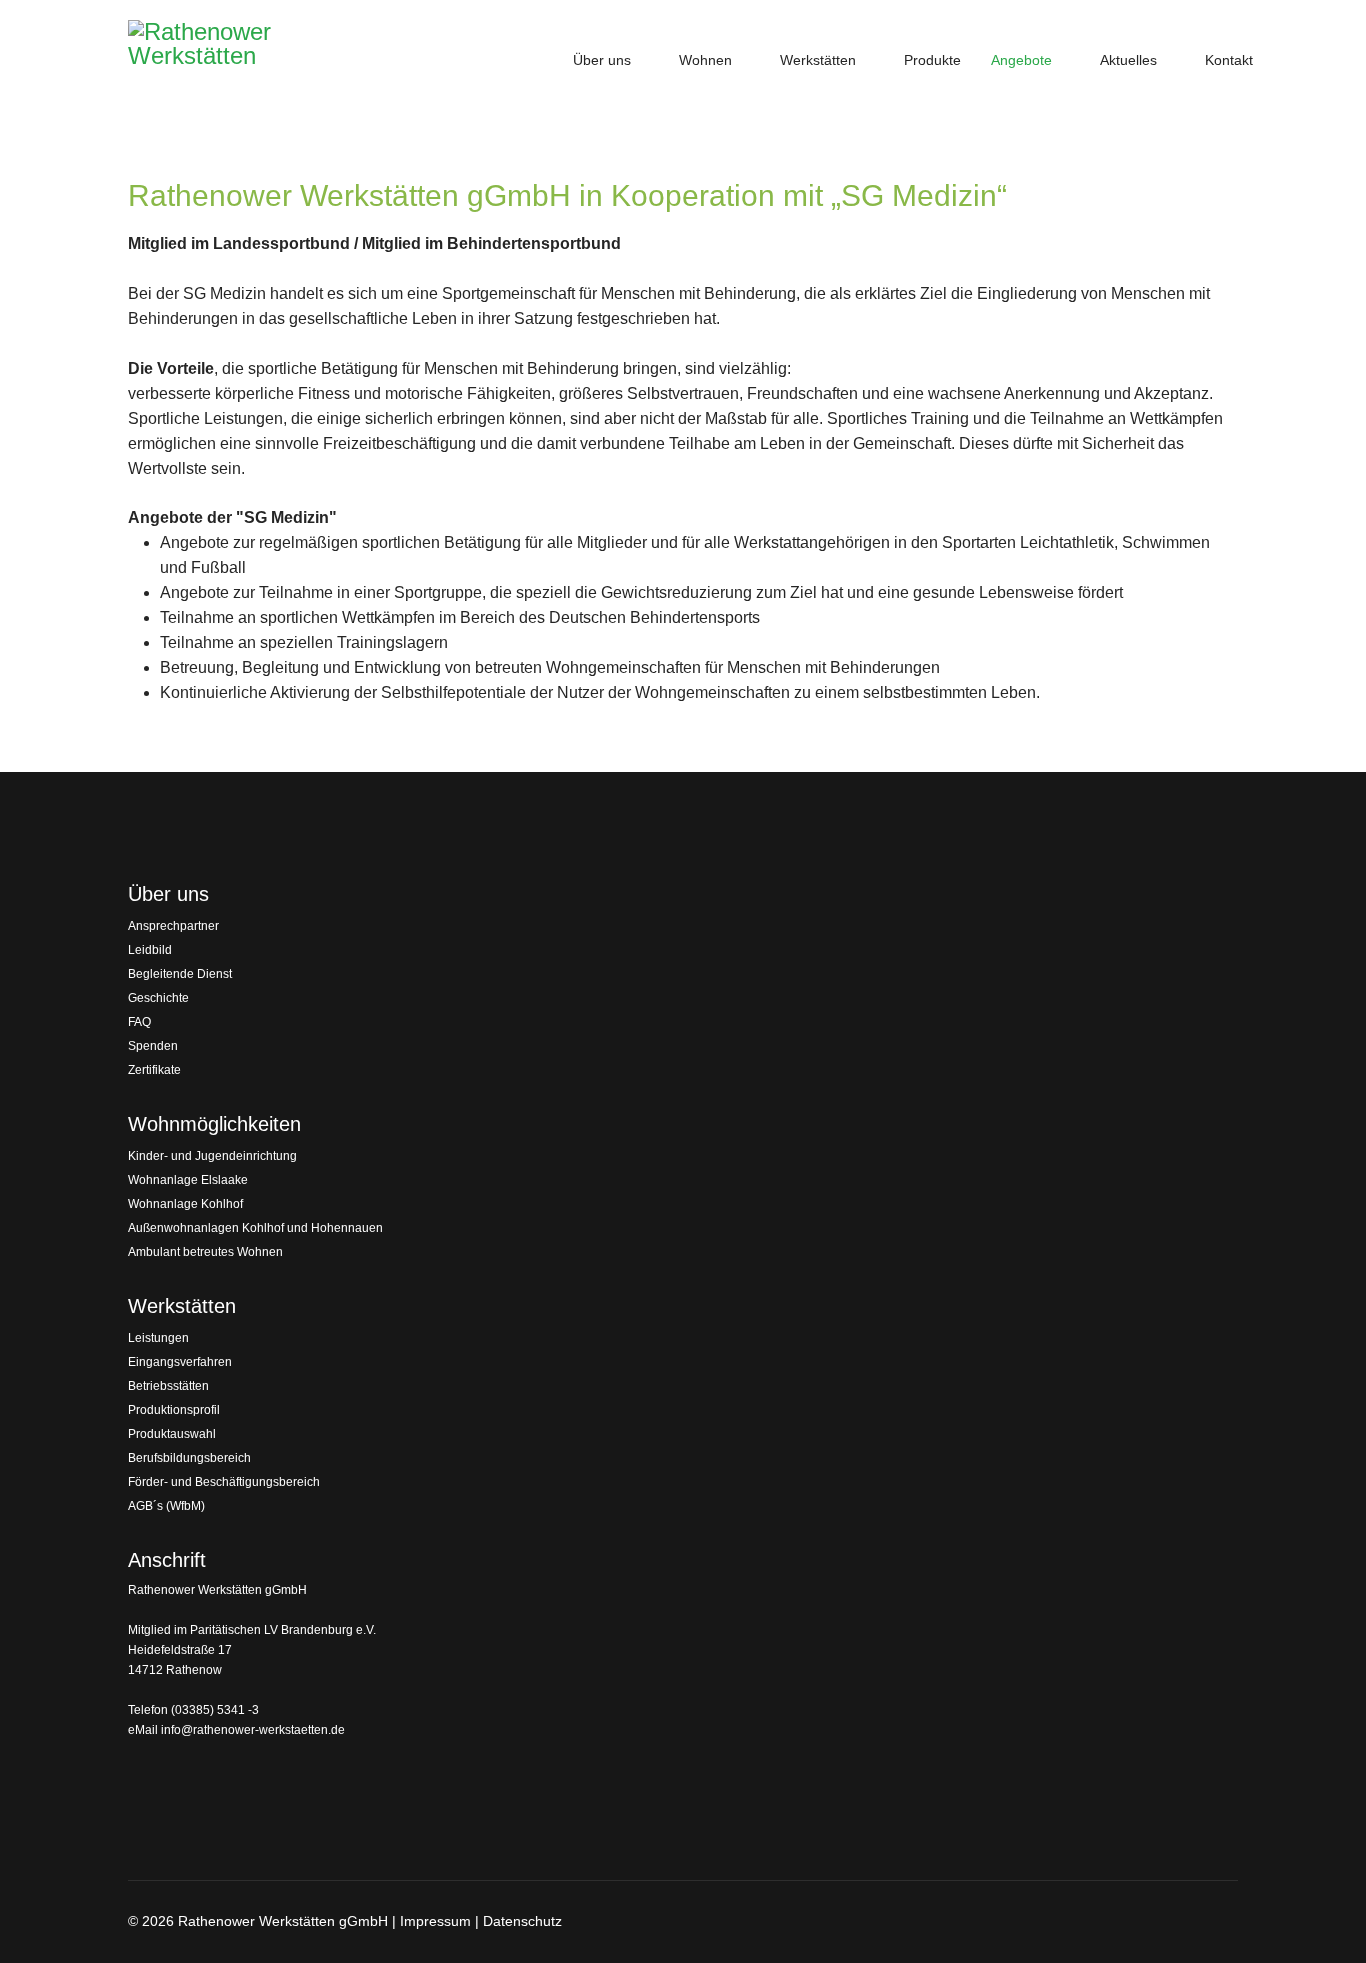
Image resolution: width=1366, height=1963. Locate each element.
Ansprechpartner (173, 926)
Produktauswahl (172, 1434)
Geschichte (158, 998)
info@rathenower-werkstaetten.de (253, 1730)
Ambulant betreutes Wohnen (205, 1252)
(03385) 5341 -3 (215, 1710)
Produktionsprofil (174, 1410)
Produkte (932, 60)
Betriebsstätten (168, 1386)
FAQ (139, 1022)
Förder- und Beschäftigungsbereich (224, 1482)
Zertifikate (154, 1070)
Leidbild (150, 950)
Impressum (435, 1921)
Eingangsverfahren (180, 1362)
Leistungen (158, 1338)
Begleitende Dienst (180, 974)
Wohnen (705, 60)
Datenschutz (522, 1921)
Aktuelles (1128, 60)
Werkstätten (818, 60)
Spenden (153, 1046)
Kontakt (1229, 60)
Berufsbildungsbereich (189, 1458)
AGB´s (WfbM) (166, 1506)
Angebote (1021, 60)
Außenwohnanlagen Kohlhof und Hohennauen (255, 1228)
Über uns (602, 60)
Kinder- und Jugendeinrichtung (212, 1156)
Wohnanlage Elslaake (188, 1180)
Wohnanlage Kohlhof (185, 1204)
